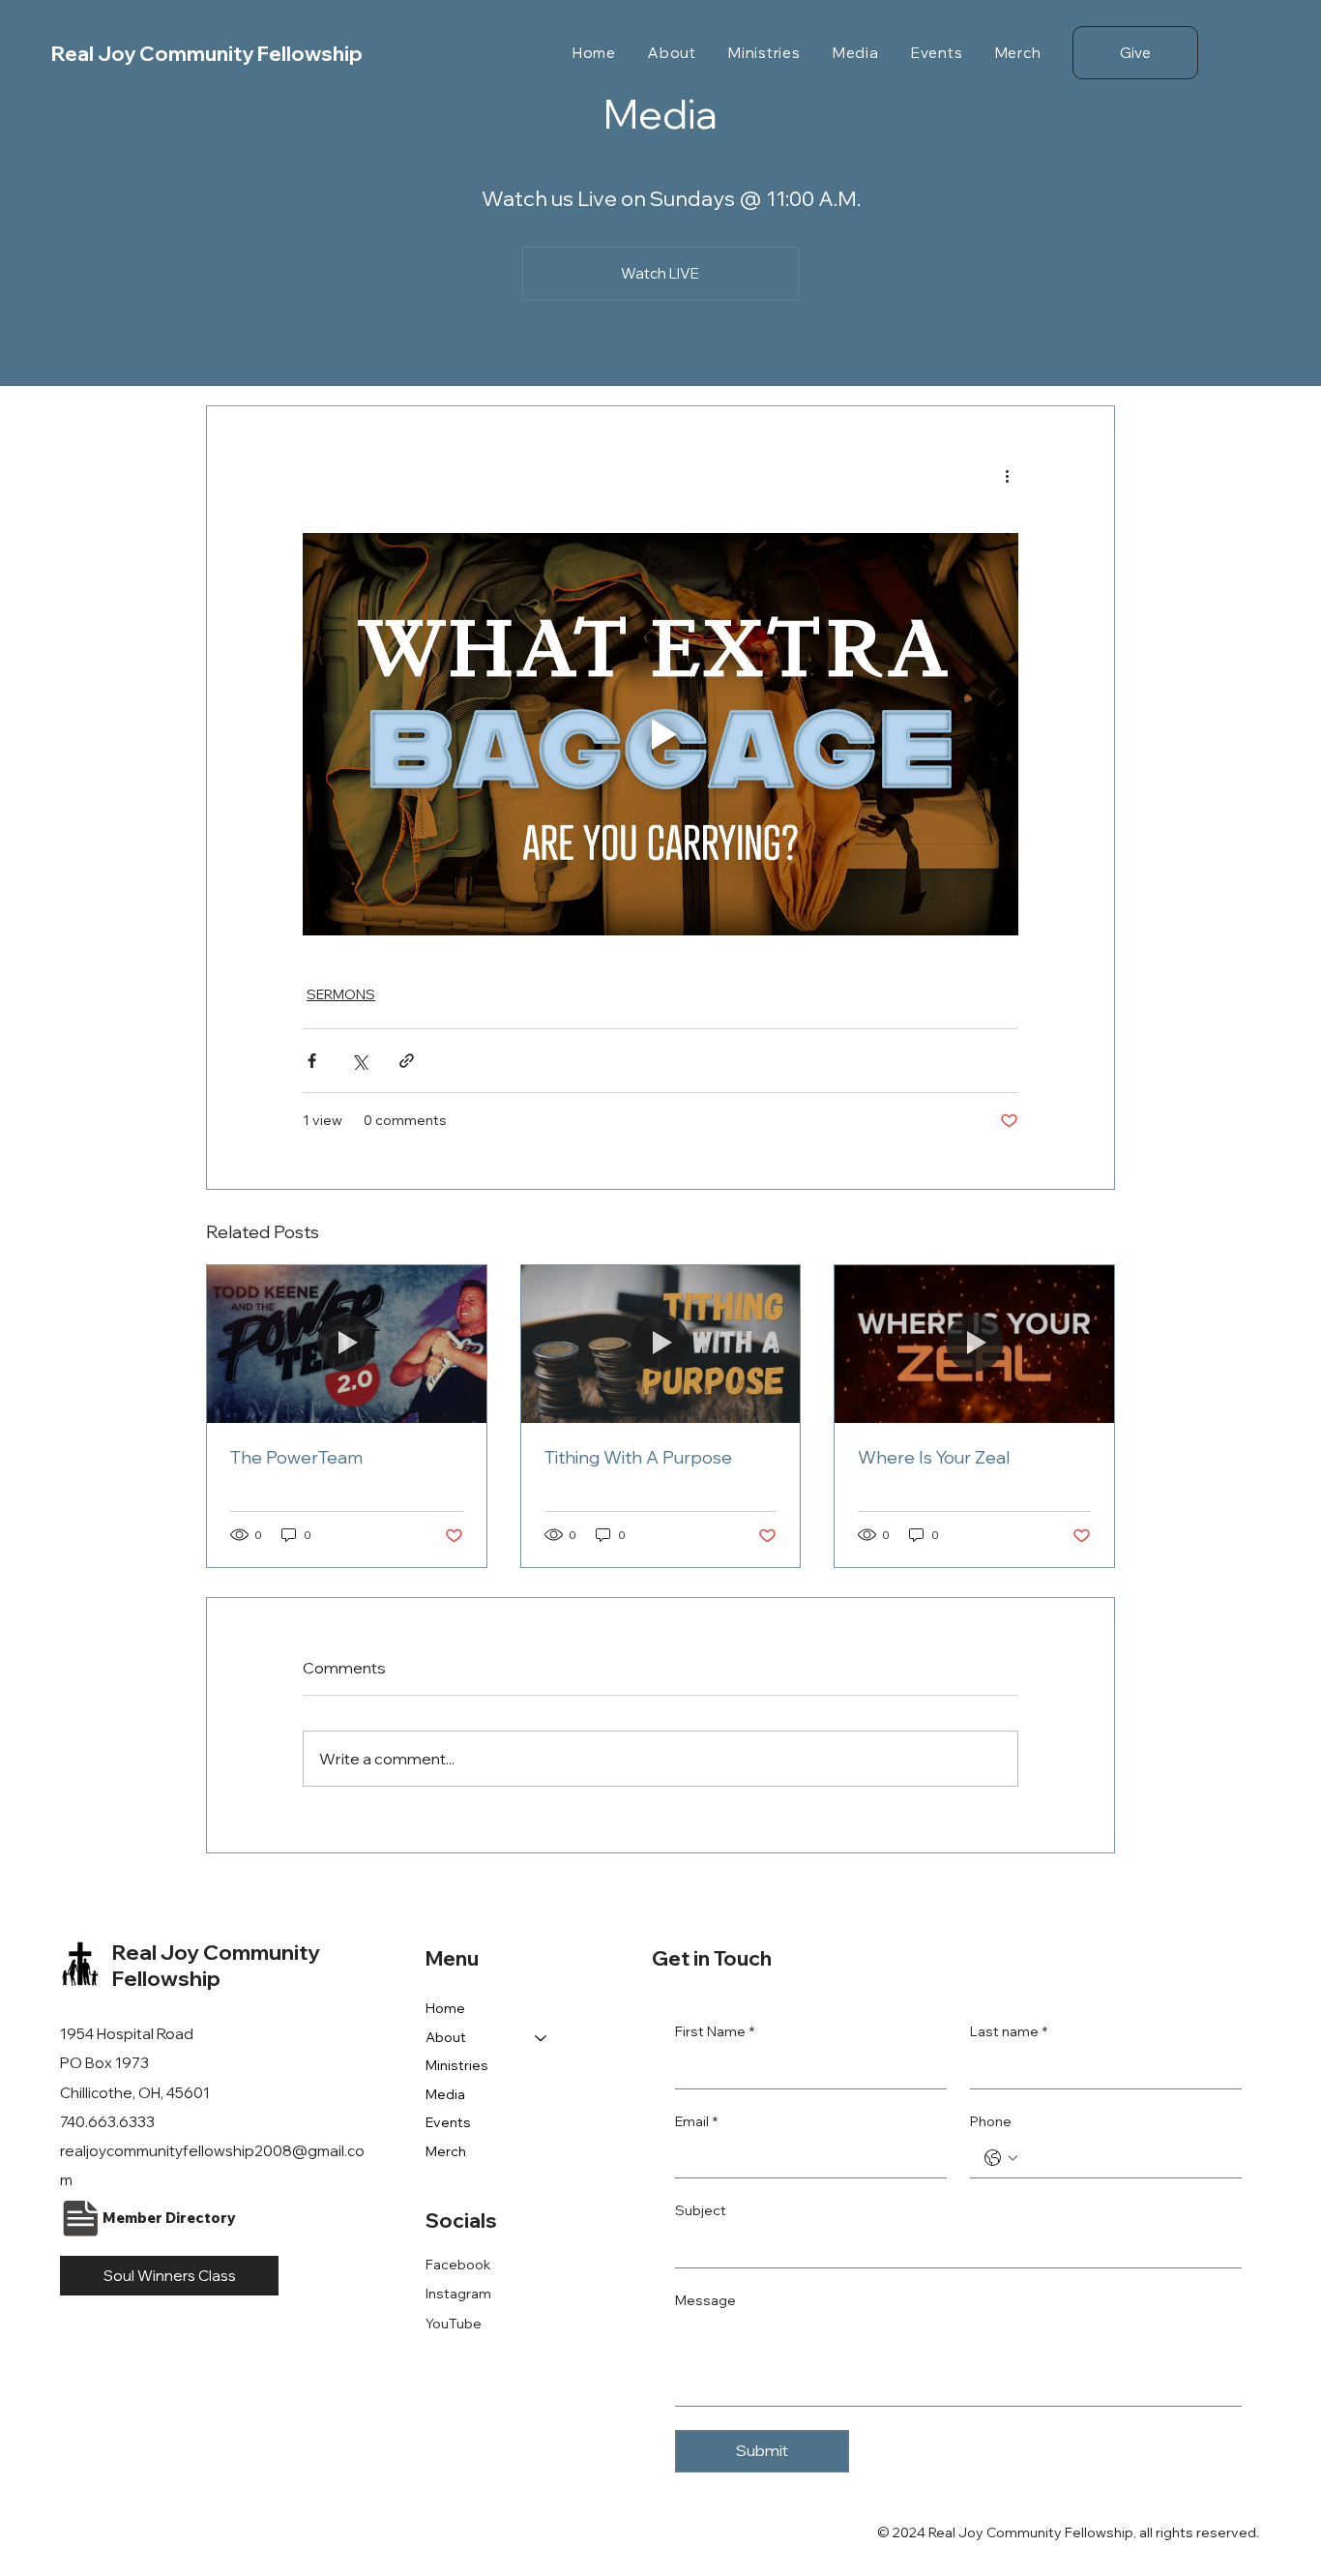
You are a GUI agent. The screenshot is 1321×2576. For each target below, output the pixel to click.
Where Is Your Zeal (934, 1457)
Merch (446, 2151)
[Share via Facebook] (312, 1061)
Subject (701, 2210)
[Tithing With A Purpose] (661, 1344)
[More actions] (1007, 476)
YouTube (454, 2324)
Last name (1009, 2031)
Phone (991, 2121)
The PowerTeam (296, 1457)
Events (448, 2122)
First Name (715, 2031)
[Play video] (660, 734)
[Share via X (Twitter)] (359, 1061)
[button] (672, 53)
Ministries (457, 2065)
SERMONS (341, 994)
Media (445, 2094)
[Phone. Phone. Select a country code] (1001, 2158)
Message (705, 2300)
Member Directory (169, 2218)
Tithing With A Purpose (638, 1457)
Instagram (458, 2294)
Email (696, 2121)
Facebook (458, 2265)
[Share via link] (407, 1061)
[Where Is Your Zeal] (974, 1344)
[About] (542, 2038)
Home (445, 2008)
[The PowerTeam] (347, 1344)
